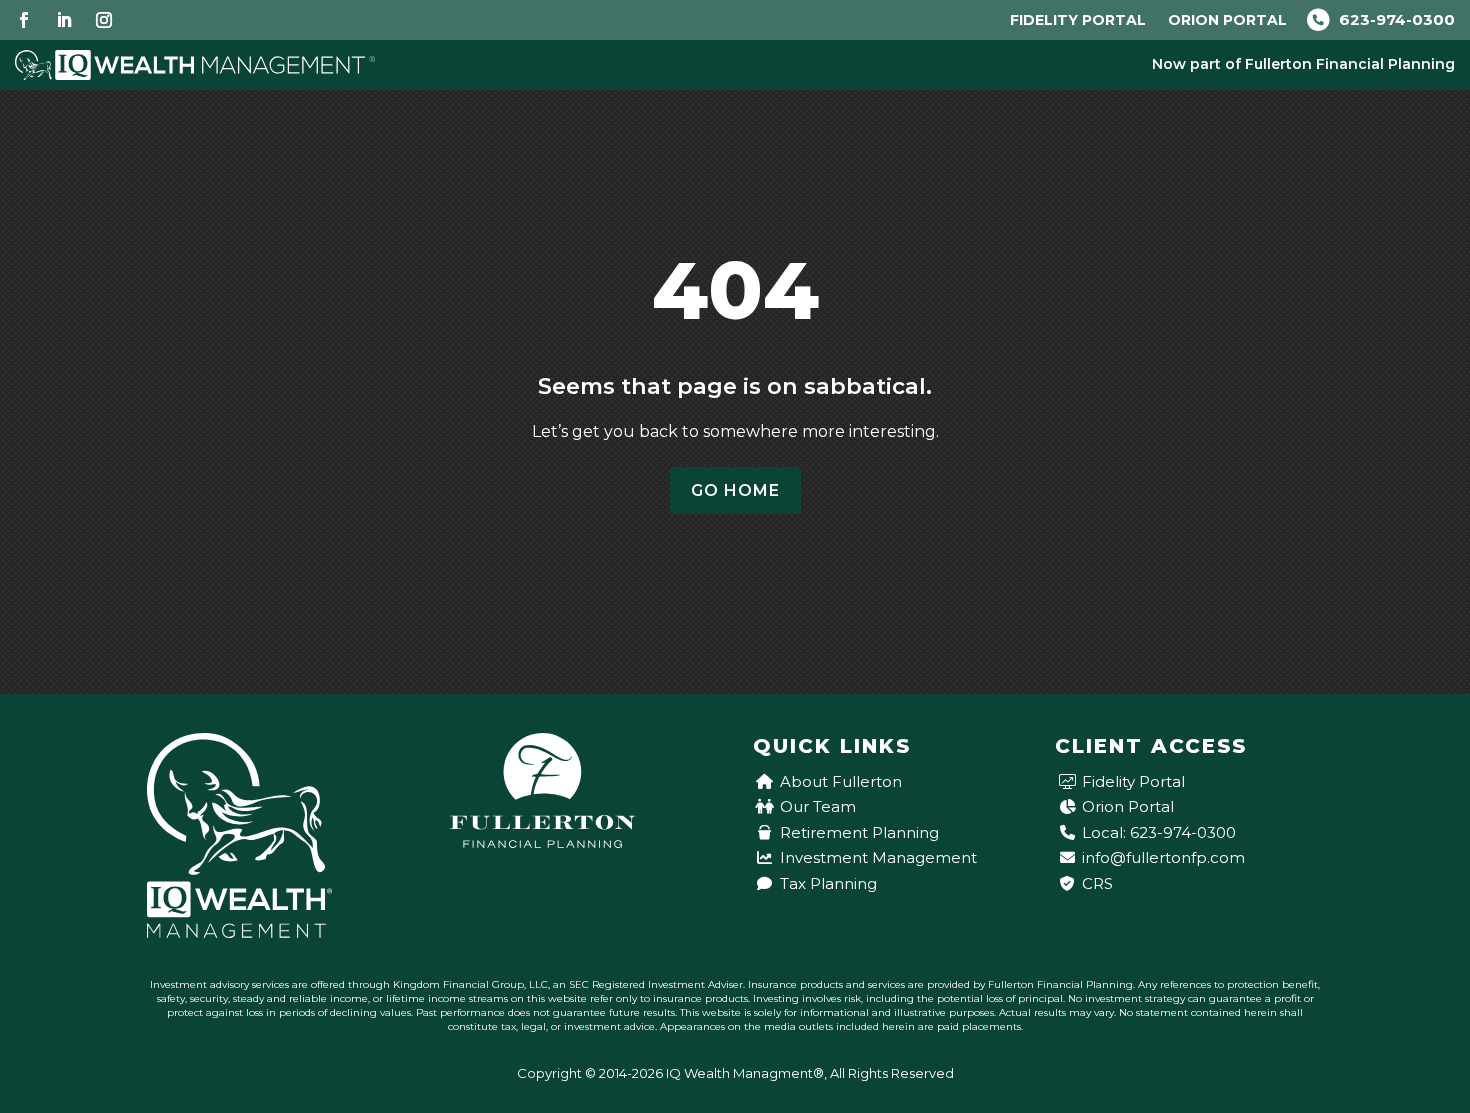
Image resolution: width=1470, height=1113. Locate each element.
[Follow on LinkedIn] (64, 20)
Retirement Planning (859, 832)
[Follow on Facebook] (24, 20)
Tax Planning (828, 883)
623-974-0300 (1395, 19)
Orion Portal (1227, 20)
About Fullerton (841, 781)
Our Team (818, 806)
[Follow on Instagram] (104, 20)
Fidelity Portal (1078, 20)
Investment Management (878, 857)
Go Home (735, 490)
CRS (1097, 883)
